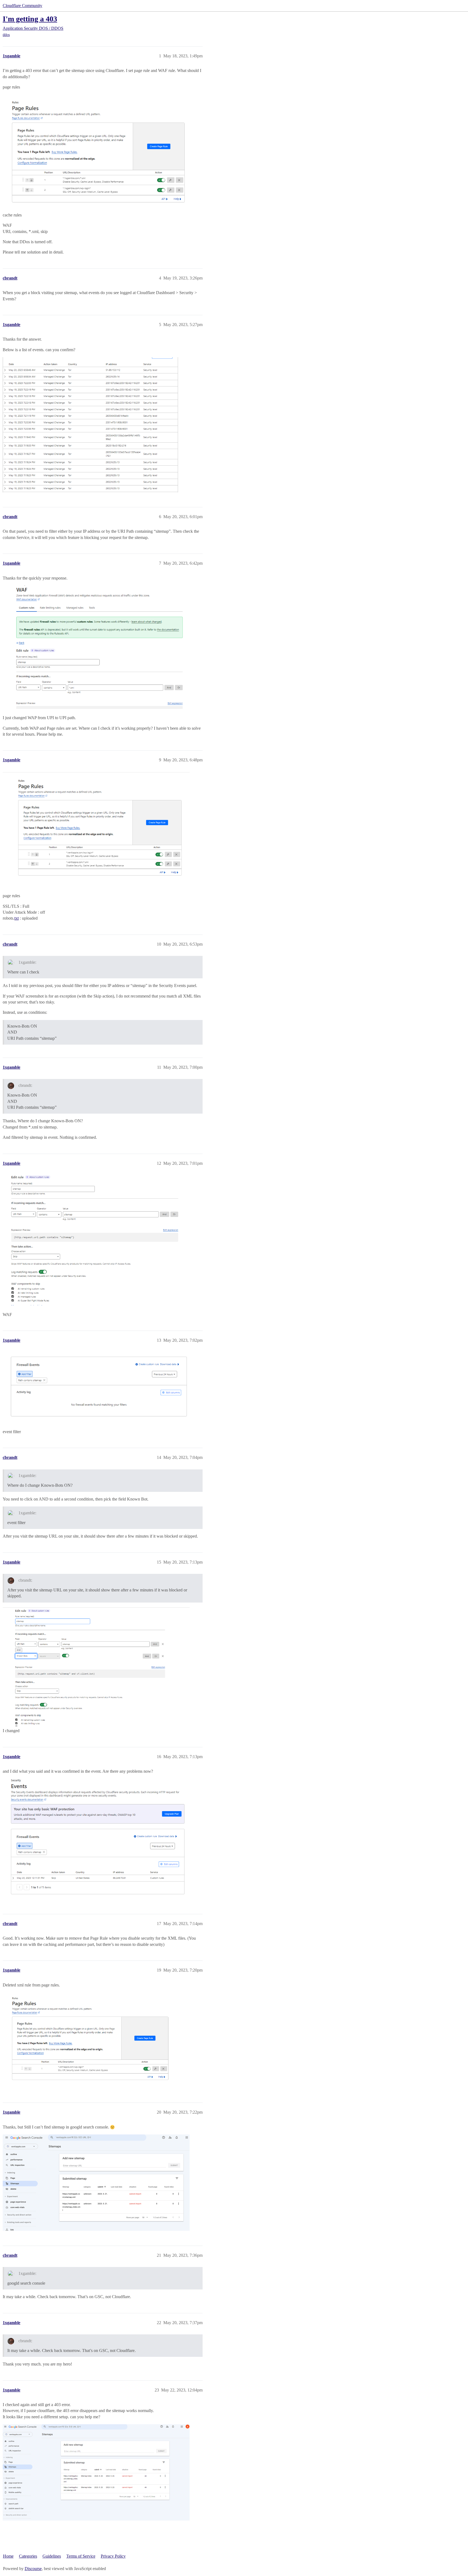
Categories (28, 2556)
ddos (6, 35)
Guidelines (52, 2556)
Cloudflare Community (22, 6)
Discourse (33, 2569)
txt (17, 918)
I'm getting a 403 (30, 19)
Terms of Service (81, 2556)
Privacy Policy (113, 2556)
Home (8, 2556)
